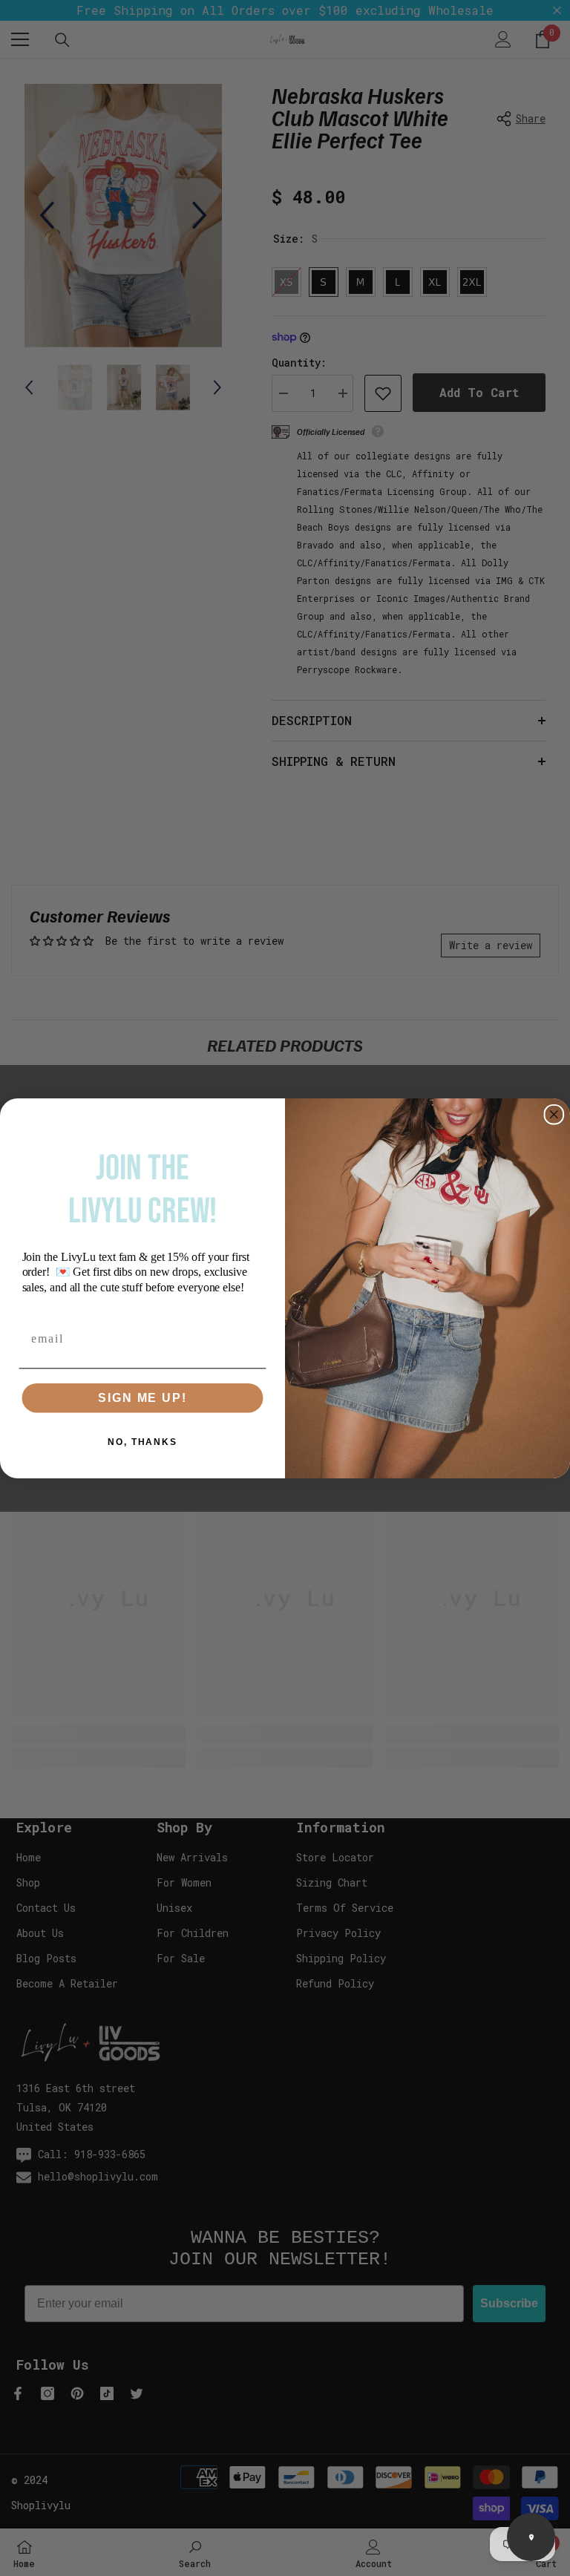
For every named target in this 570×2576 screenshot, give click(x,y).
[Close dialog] (554, 1114)
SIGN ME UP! (142, 1397)
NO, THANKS (142, 1441)
